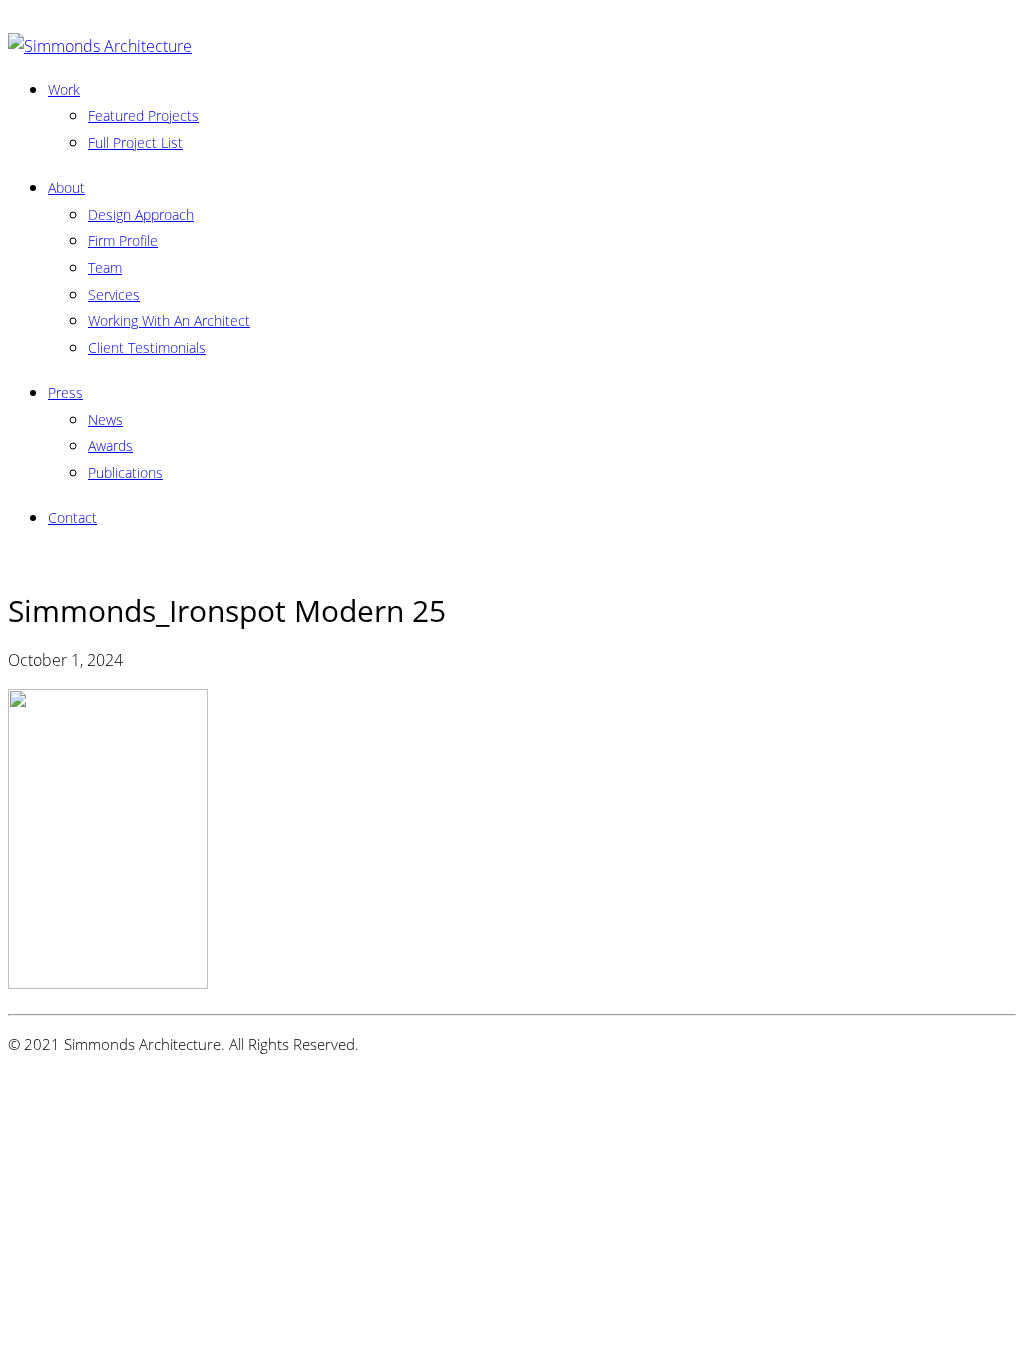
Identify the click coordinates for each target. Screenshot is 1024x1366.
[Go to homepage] (100, 46)
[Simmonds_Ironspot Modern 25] (108, 983)
